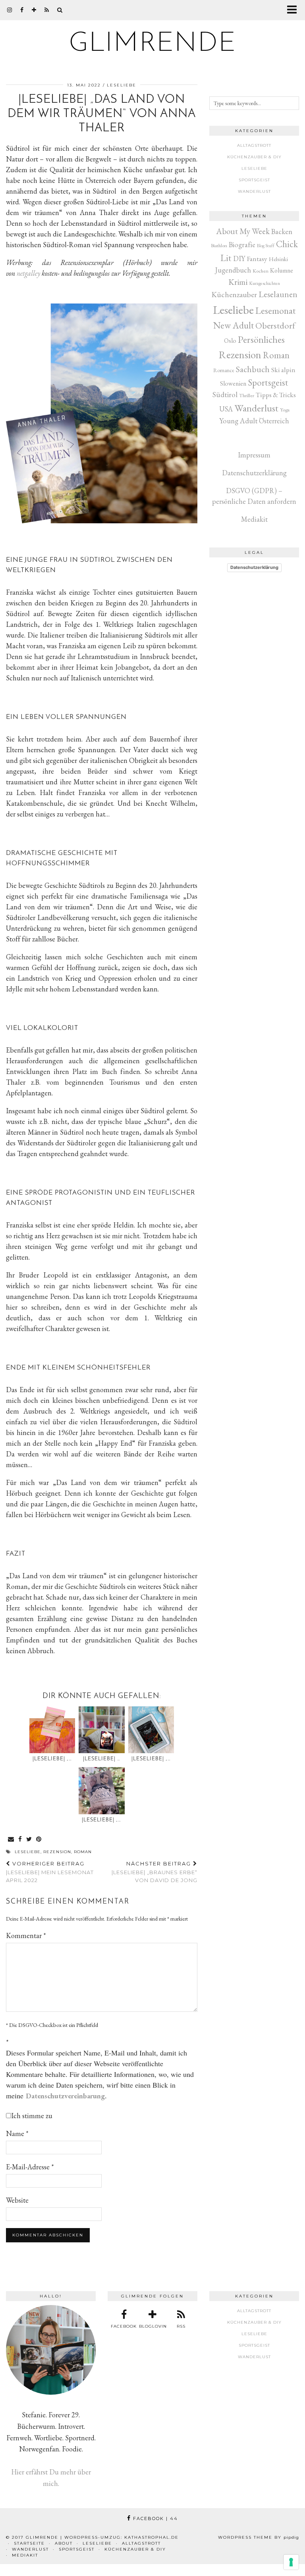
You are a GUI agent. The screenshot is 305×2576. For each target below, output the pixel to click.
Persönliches (261, 339)
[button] (294, 10)
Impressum (254, 455)
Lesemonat (276, 310)
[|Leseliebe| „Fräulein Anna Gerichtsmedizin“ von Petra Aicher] (102, 1791)
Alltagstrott (254, 145)
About (64, 2543)
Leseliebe (122, 85)
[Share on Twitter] (29, 1839)
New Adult (234, 325)
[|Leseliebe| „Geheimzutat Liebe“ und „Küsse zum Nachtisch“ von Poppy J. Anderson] (151, 1730)
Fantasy (257, 258)
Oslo (230, 341)
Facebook (154, 2518)
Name (17, 2133)
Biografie (242, 245)
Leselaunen (278, 294)
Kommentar (26, 1935)
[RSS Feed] (47, 10)
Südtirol (225, 395)
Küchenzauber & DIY (254, 157)
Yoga (285, 410)
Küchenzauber (234, 294)
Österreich (274, 421)
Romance (224, 370)
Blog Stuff (266, 246)
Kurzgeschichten (264, 283)
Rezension (57, 1852)
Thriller (247, 395)
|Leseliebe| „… (52, 1759)
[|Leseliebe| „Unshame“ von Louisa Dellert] (52, 1730)
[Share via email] (11, 1839)
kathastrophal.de (152, 2537)
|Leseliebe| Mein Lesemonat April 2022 (50, 1872)
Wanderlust (254, 191)
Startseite (29, 2543)
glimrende (153, 44)
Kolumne (282, 270)
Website (17, 2200)
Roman (83, 1852)
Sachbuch (253, 369)
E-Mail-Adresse (30, 2167)
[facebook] (22, 10)
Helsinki (278, 259)
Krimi (238, 282)
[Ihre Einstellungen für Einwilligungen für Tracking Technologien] (291, 2562)
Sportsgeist (254, 180)
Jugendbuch (233, 270)
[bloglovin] (34, 10)
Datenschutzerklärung (254, 473)
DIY (239, 258)
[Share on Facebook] (20, 1839)
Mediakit (254, 519)
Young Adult (238, 421)
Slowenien (233, 383)
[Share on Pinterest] (39, 1839)
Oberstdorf (275, 326)
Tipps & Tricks (276, 395)
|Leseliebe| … (102, 1759)
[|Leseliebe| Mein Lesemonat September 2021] (102, 1730)
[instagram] (10, 10)
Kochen (261, 271)
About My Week (243, 231)
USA (226, 409)
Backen (282, 231)
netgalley (28, 273)
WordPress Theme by (259, 2537)
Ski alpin (283, 370)
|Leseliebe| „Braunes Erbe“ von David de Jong (154, 1872)
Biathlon (219, 245)
